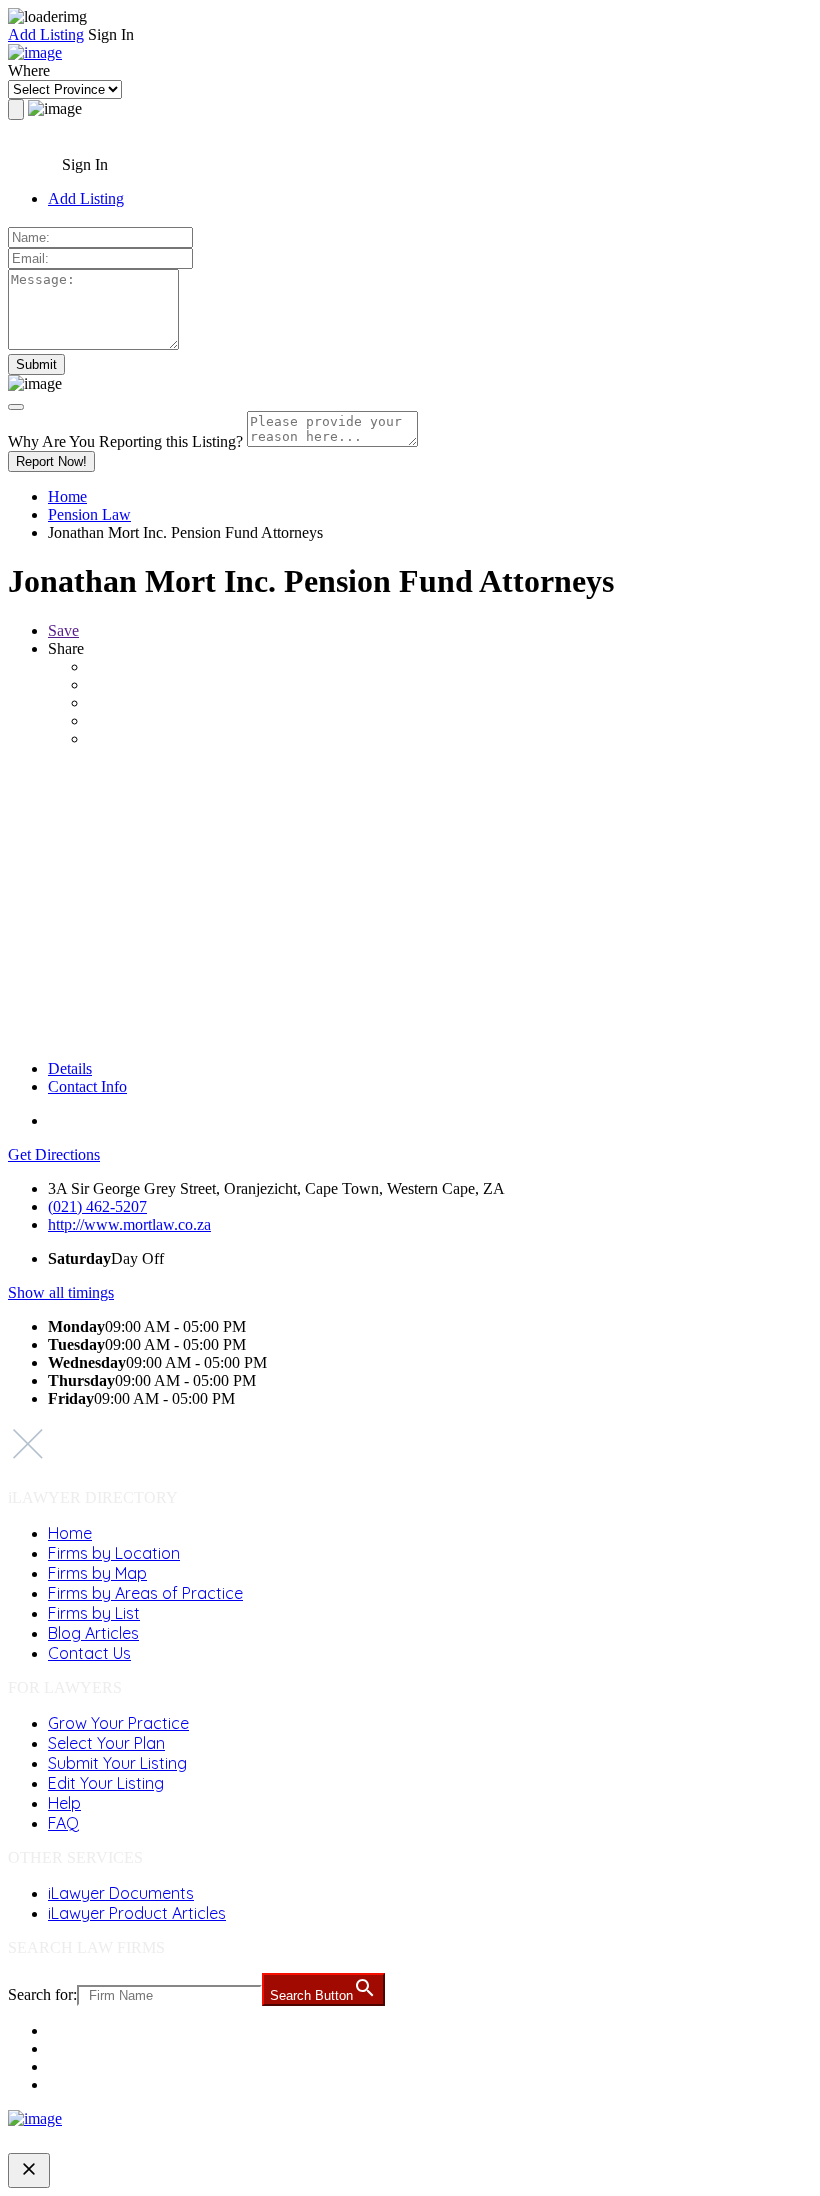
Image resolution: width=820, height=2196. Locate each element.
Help (64, 1803)
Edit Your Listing (106, 1783)
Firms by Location (114, 1553)
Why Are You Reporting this (125, 441)
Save (63, 630)
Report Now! (51, 461)
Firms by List (94, 1613)
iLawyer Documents (121, 1893)
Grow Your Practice (118, 1723)
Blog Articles (93, 1633)
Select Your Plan (106, 1743)
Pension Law (89, 514)
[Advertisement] (410, 904)
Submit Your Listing (117, 1763)
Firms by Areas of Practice (145, 1593)
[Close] (16, 407)
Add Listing (46, 34)
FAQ (63, 1823)
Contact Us (89, 1653)
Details (70, 1068)
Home (67, 496)
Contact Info (87, 1086)
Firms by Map (97, 1573)
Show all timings (61, 1292)
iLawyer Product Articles (137, 1913)
